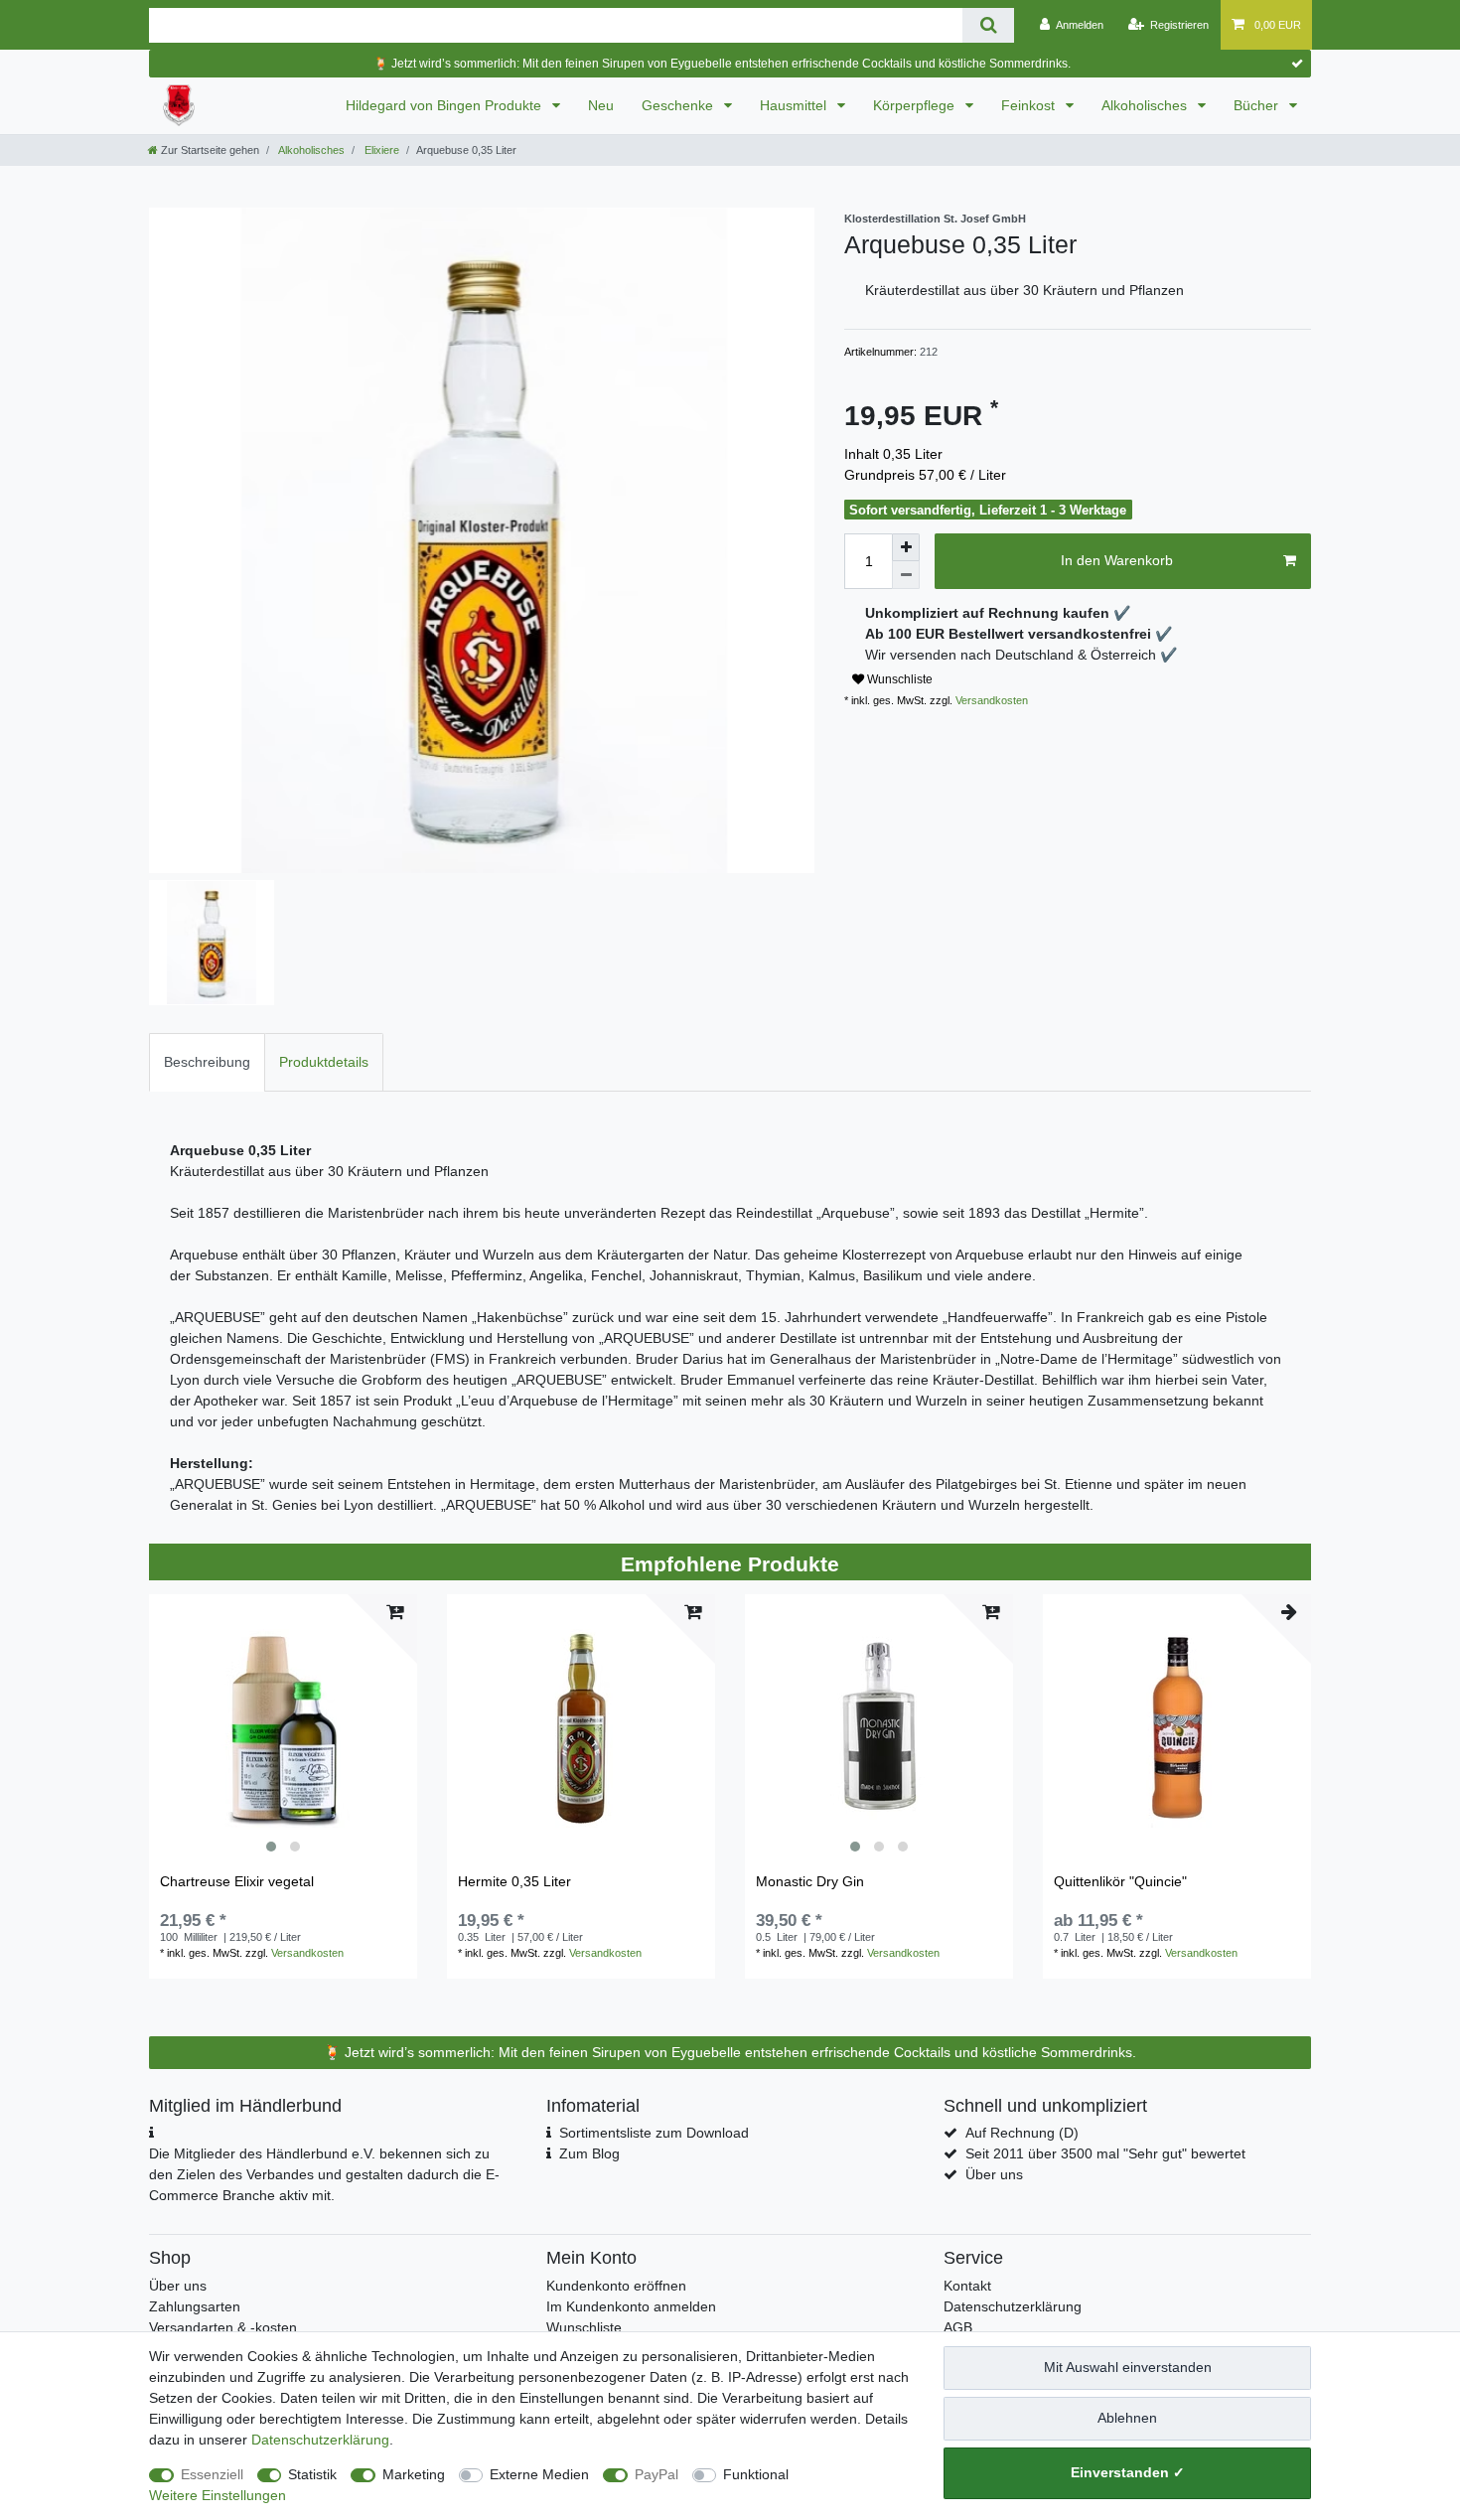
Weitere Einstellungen (218, 2495)
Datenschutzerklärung (1013, 2306)
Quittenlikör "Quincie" (1120, 1882)
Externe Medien (539, 2474)
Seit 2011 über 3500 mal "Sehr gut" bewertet (1105, 2153)
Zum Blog (589, 2153)
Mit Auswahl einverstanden (1128, 2367)
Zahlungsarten (195, 2306)
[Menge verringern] (906, 575)
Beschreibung (207, 1062)
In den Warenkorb (1117, 560)
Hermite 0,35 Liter (514, 1882)
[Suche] (988, 25)
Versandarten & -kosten (223, 2327)
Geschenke (679, 105)
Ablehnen (1127, 2418)
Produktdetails (324, 1062)
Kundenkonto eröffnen (616, 2286)
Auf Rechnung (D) (1022, 2133)
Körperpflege (916, 105)
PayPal (657, 2474)
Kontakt (967, 2286)
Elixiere (380, 150)
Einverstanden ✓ (1128, 2472)
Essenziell (212, 2474)
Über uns (994, 2174)
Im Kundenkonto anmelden (631, 2306)
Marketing (414, 2474)
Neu (601, 105)
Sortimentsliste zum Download (654, 2133)
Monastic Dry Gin (810, 1882)
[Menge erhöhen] (906, 547)
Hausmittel (795, 105)
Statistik (312, 2474)
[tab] (207, 1062)
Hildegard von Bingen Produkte (445, 105)
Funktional (756, 2474)
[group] (283, 1728)
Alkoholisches (1146, 105)
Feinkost (1030, 105)
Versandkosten (990, 700)
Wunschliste (898, 679)
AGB (958, 2327)
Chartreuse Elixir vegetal (237, 1882)
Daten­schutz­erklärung (320, 2440)
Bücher (1258, 105)
